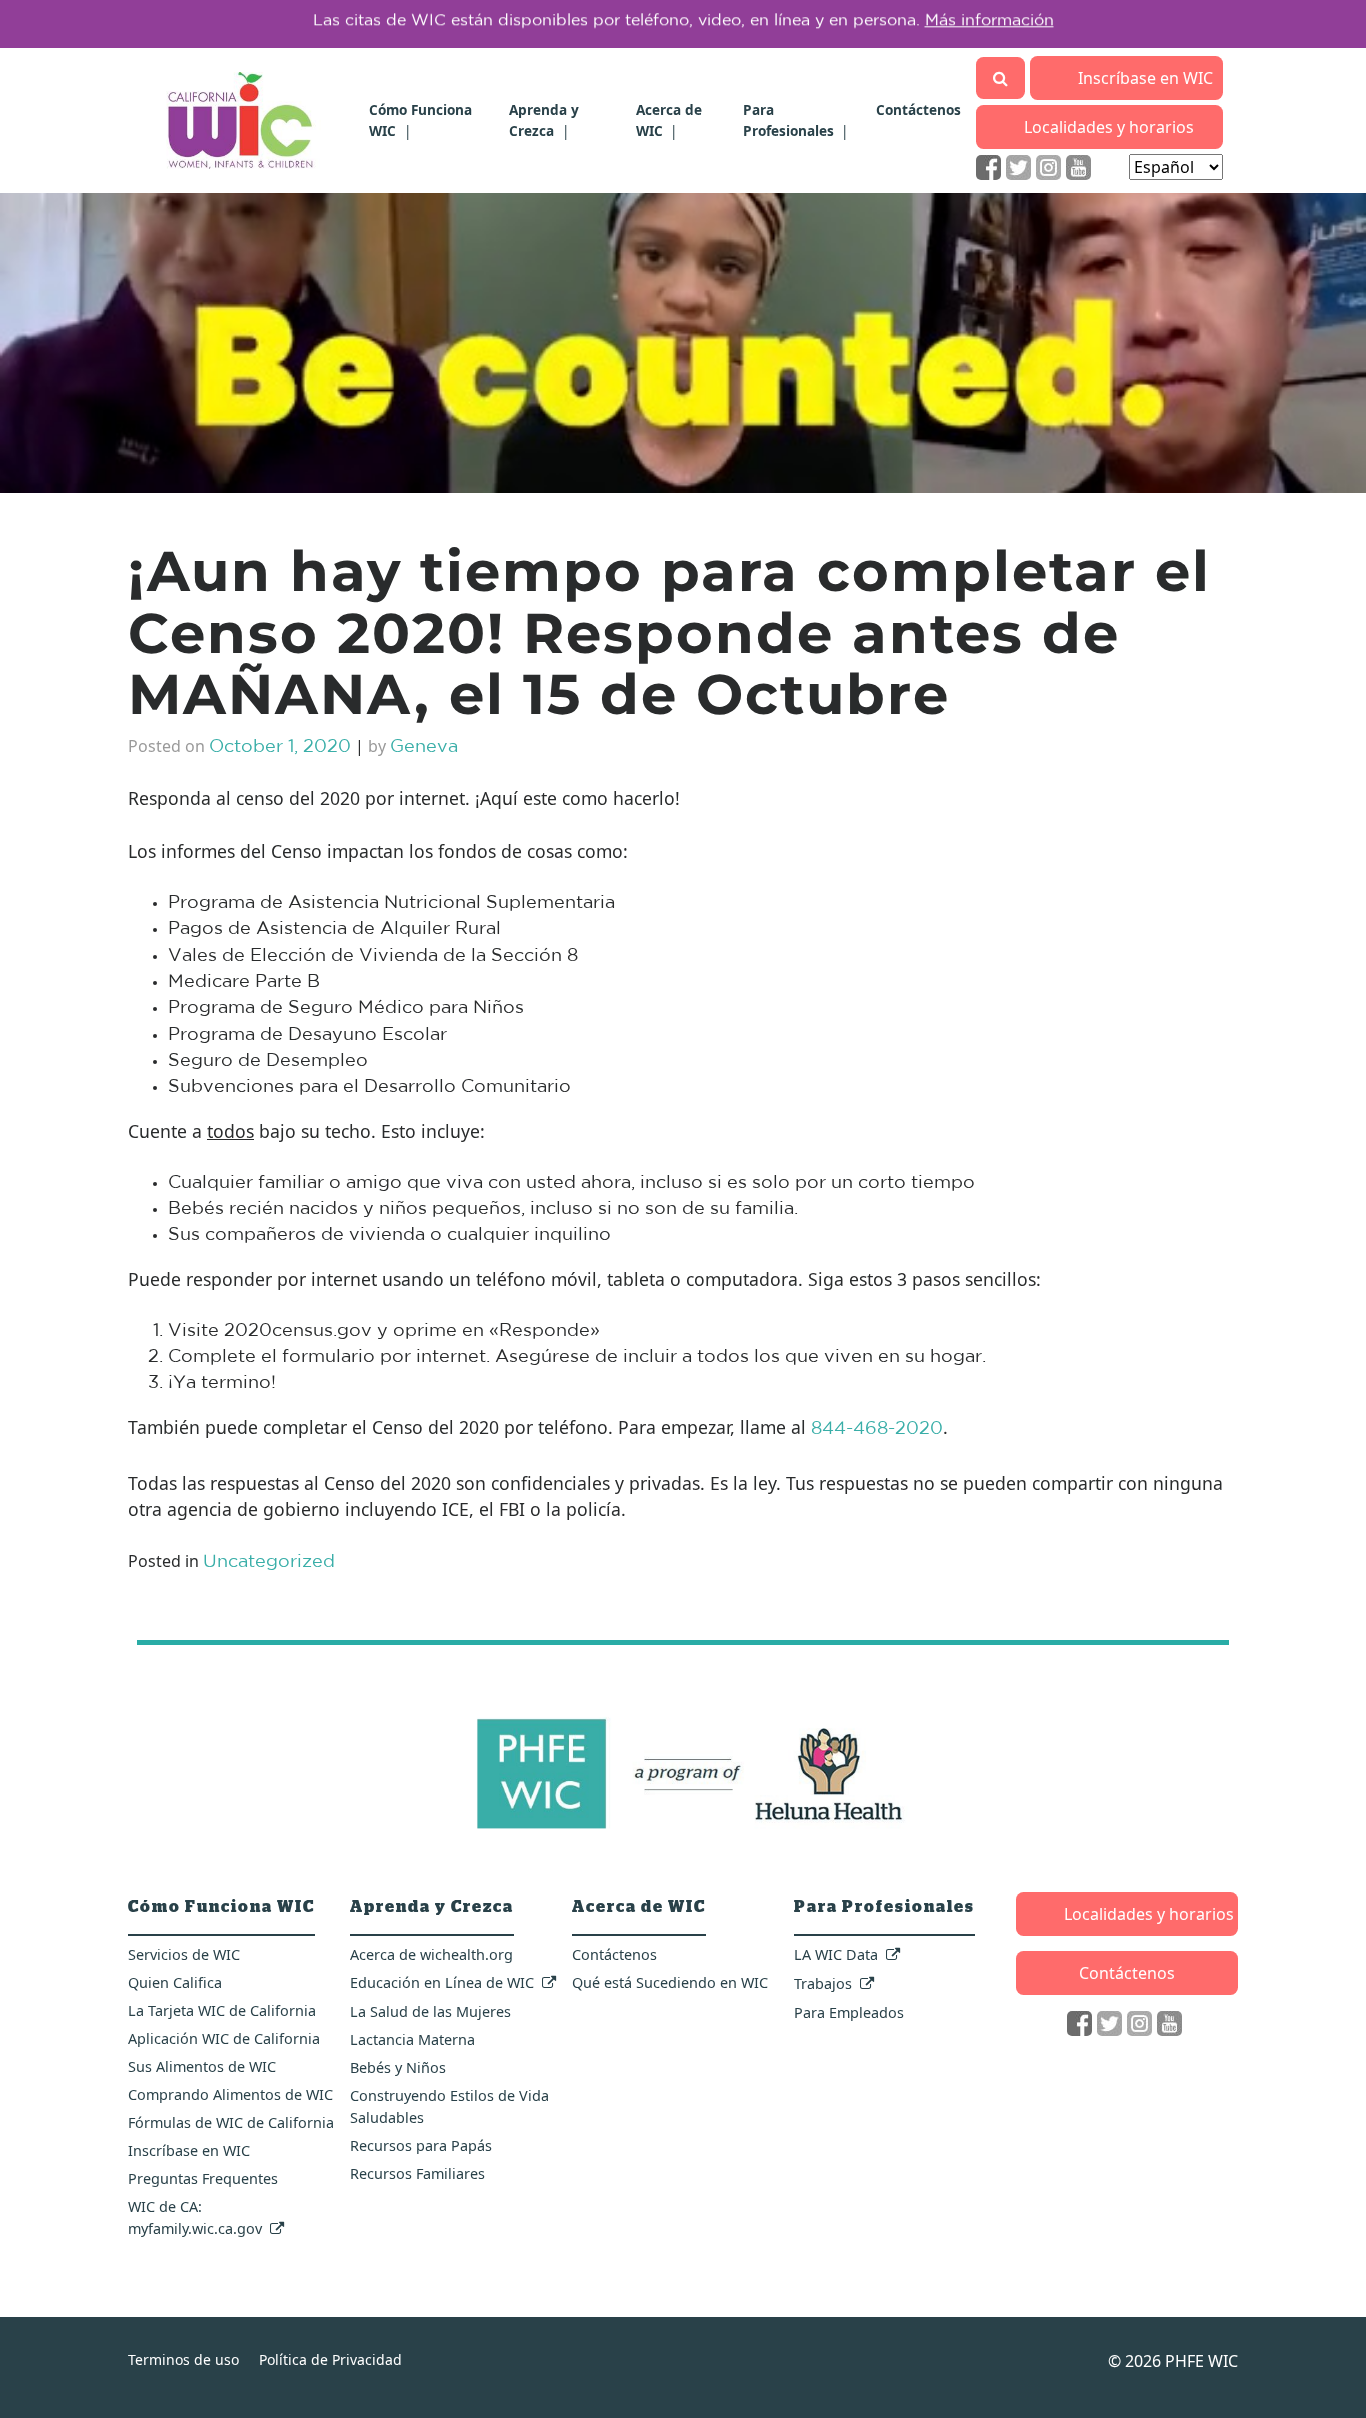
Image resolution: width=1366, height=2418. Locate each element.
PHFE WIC (1201, 2361)
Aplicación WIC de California (224, 2038)
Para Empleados (849, 2012)
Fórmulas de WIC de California (231, 2122)
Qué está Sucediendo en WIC (670, 1982)
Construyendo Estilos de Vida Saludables (449, 2106)
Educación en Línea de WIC (442, 1982)
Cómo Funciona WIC (221, 1907)
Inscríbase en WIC (1145, 78)
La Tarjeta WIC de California (222, 2010)
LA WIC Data (836, 1954)
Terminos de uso (183, 2359)
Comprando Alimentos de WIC (230, 2094)
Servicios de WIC (184, 1954)
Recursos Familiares (417, 2173)
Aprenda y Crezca (544, 119)
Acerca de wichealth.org (431, 1954)
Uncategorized (269, 1562)
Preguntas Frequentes (203, 2178)
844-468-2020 (877, 1429)
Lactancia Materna (412, 2039)
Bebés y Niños (398, 2067)
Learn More (967, 24)
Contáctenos (918, 109)
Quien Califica (175, 1982)
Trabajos (823, 1983)
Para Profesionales (788, 119)
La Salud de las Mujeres (430, 2011)
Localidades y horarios (1109, 127)
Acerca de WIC (669, 119)
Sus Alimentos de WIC (202, 2066)
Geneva (424, 747)
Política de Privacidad (330, 2359)
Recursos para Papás (421, 2145)
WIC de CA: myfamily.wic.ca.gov (195, 2217)
